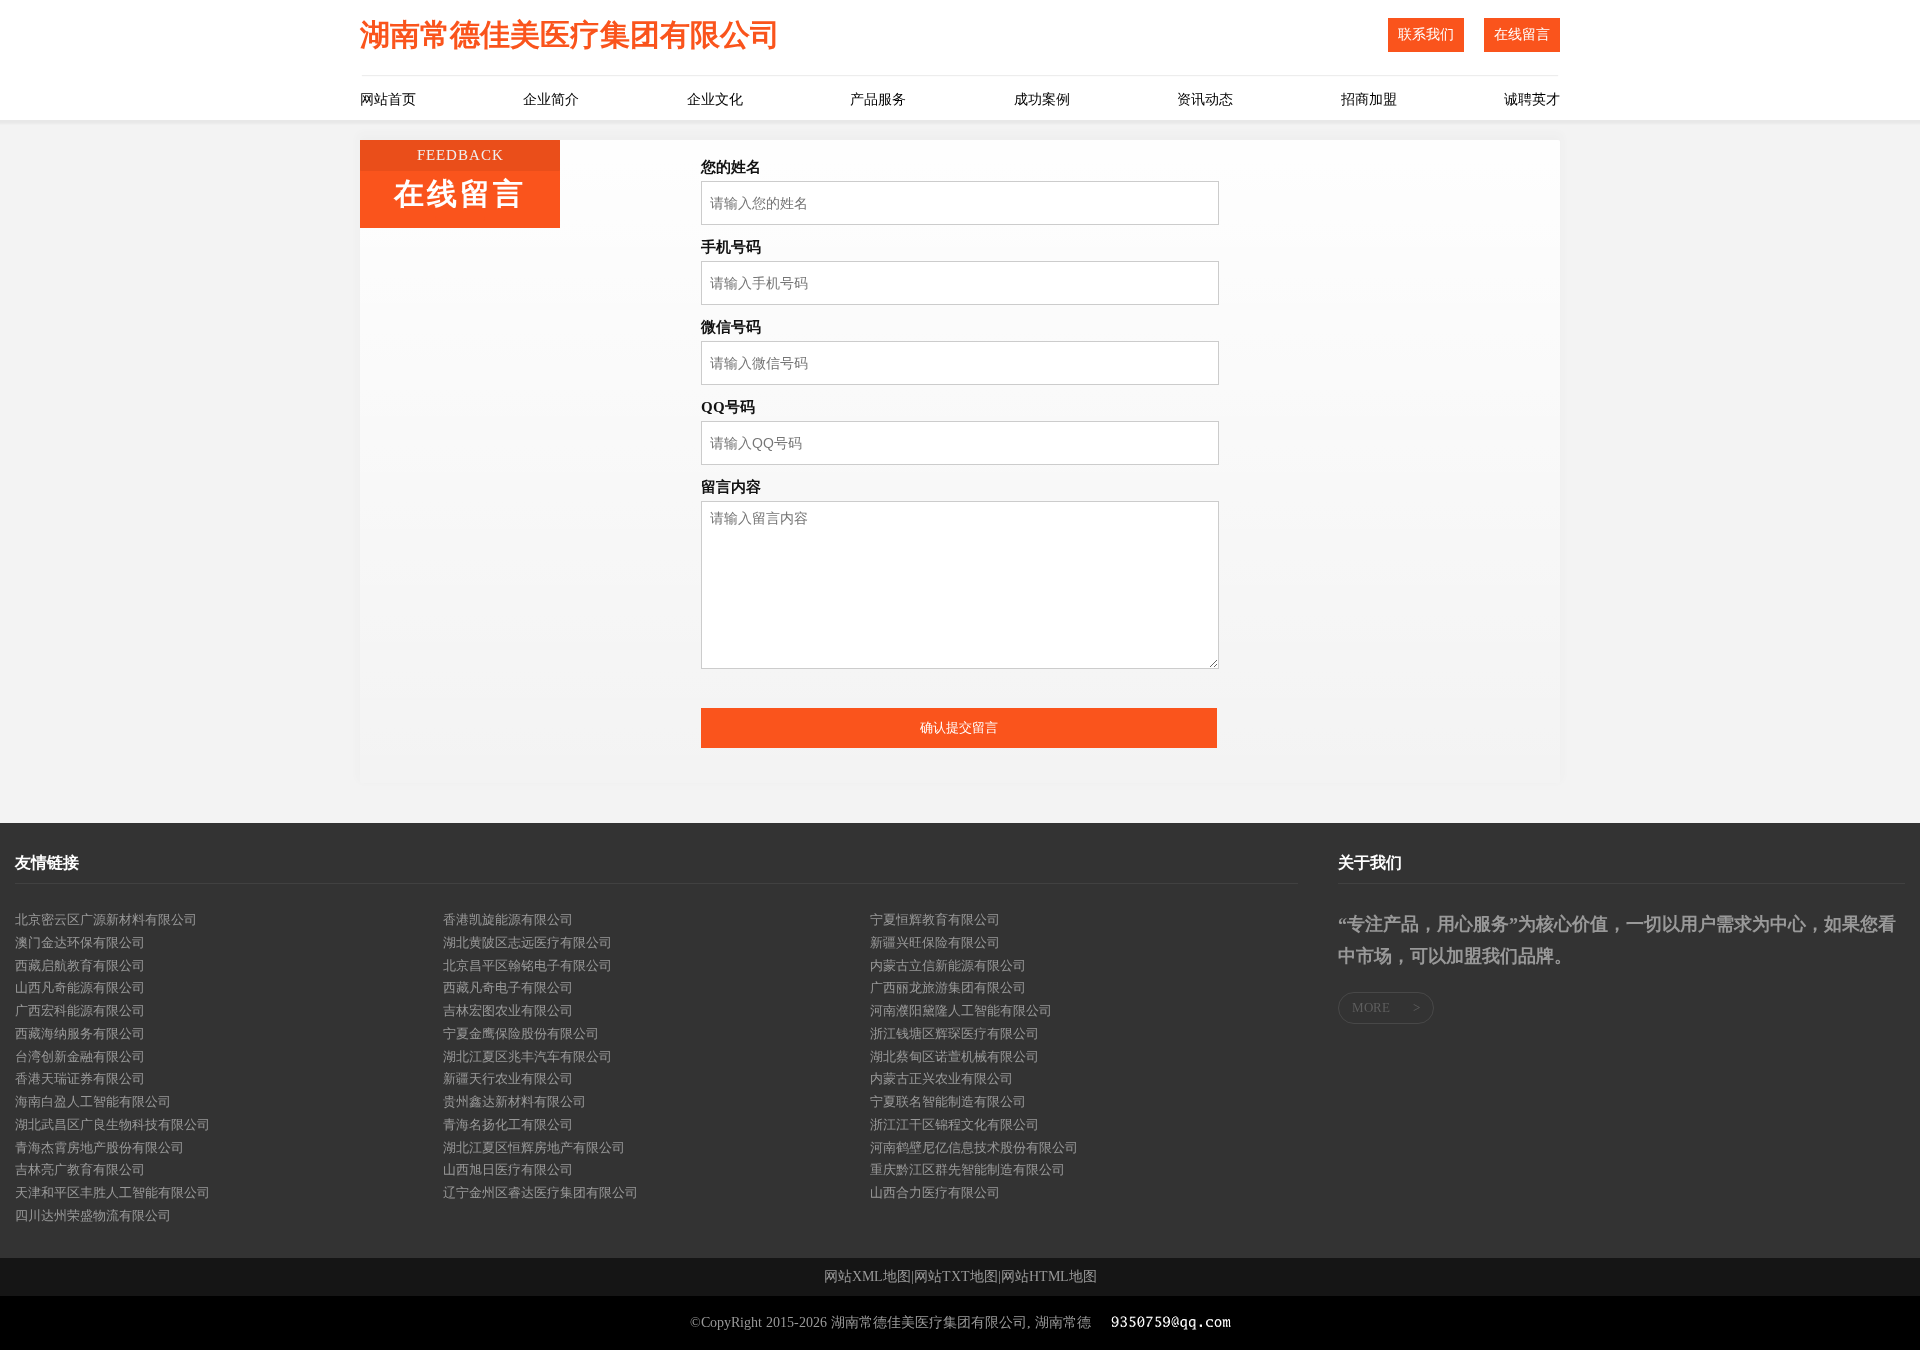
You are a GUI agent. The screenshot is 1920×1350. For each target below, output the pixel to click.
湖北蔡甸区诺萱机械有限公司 (954, 1056)
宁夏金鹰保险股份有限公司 (521, 1033)
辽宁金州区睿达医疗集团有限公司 (540, 1192)
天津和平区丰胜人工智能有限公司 (112, 1192)
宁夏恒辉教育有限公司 (935, 919)
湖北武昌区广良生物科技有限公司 (112, 1124)
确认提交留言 (959, 727)
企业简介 (551, 99)
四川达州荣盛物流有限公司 (93, 1215)
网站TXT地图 (956, 1277)
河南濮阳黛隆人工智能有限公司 (961, 1010)
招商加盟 (1369, 99)
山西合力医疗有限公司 (935, 1192)
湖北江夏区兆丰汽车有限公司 (527, 1056)
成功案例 (1042, 99)
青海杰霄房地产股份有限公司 (99, 1147)
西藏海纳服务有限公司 (80, 1033)
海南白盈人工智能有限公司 (93, 1101)
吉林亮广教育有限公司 (80, 1169)
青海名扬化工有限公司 (508, 1124)
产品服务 (878, 99)
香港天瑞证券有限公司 (80, 1078)
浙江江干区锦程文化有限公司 (954, 1124)
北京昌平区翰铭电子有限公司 (527, 965)
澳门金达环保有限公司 (80, 942)
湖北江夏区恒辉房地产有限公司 (534, 1147)
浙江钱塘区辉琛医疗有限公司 (954, 1033)
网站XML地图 (867, 1277)
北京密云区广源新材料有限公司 (106, 919)
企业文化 (715, 99)
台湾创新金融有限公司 (80, 1056)
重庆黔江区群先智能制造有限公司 (967, 1169)
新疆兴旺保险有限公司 (935, 942)
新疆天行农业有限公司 (508, 1078)
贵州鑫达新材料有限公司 (514, 1101)
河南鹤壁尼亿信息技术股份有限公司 (974, 1147)
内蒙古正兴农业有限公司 (941, 1078)
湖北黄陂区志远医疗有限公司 (527, 942)
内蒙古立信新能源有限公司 (948, 965)
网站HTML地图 (1049, 1277)
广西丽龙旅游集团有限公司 (948, 987)
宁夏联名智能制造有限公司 (948, 1101)
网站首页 (388, 99)
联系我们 (1426, 34)
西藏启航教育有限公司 (80, 965)
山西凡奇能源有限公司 (80, 987)
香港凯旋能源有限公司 (508, 919)
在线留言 (1522, 34)
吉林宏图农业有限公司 (508, 1010)
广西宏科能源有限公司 (80, 1010)
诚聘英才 (1532, 99)
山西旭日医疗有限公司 (508, 1169)
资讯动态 (1205, 99)
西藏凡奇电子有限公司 (508, 987)
